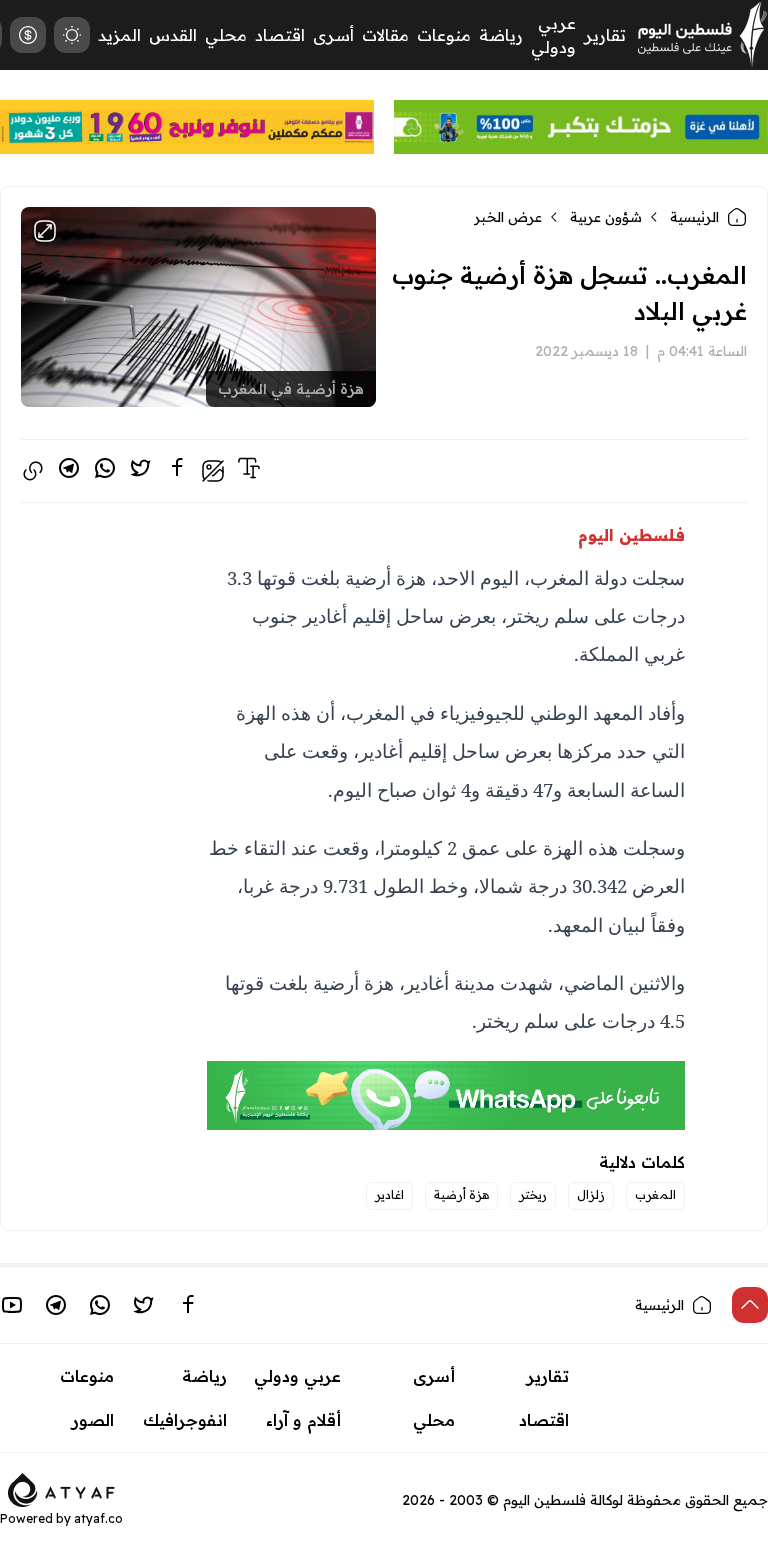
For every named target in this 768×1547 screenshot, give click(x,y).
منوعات (444, 35)
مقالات (385, 35)
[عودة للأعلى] (750, 1305)
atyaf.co (98, 1518)
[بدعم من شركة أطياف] (61, 1488)
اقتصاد (280, 35)
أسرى (333, 35)
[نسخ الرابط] (33, 471)
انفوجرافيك (185, 1420)
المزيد (119, 35)
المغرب (655, 1194)
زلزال (591, 1194)
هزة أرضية (461, 1194)
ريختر (533, 1194)
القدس (173, 35)
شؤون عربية (606, 217)
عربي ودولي (297, 1376)
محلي (226, 35)
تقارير (605, 35)
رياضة (501, 35)
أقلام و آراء (303, 1420)
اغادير (389, 1194)
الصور (93, 1420)
